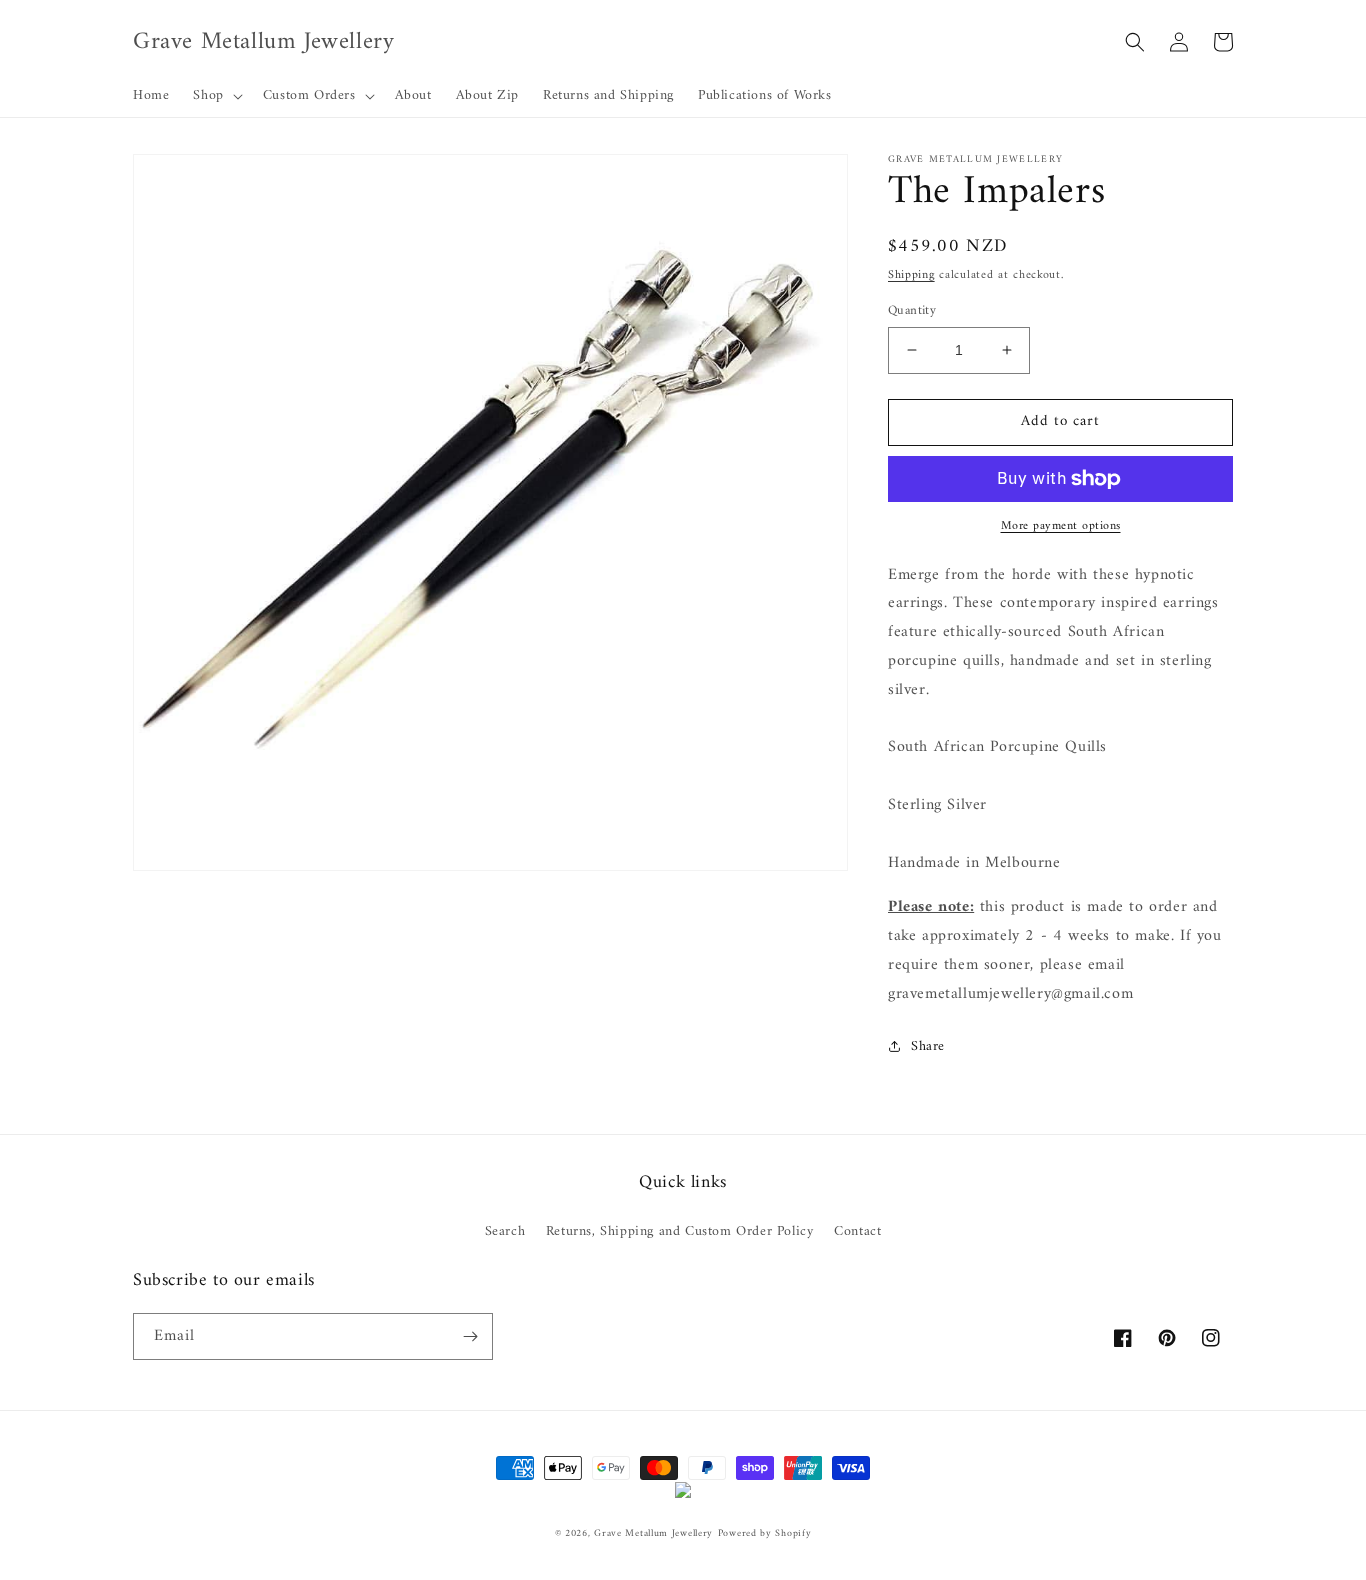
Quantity (912, 311)
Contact (857, 1231)
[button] (215, 96)
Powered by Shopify (765, 1533)
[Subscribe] (470, 1336)
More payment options (1061, 527)
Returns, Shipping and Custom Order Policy (680, 1231)
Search (505, 1231)
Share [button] (928, 1046)
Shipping (911, 275)
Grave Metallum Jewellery (653, 1533)
